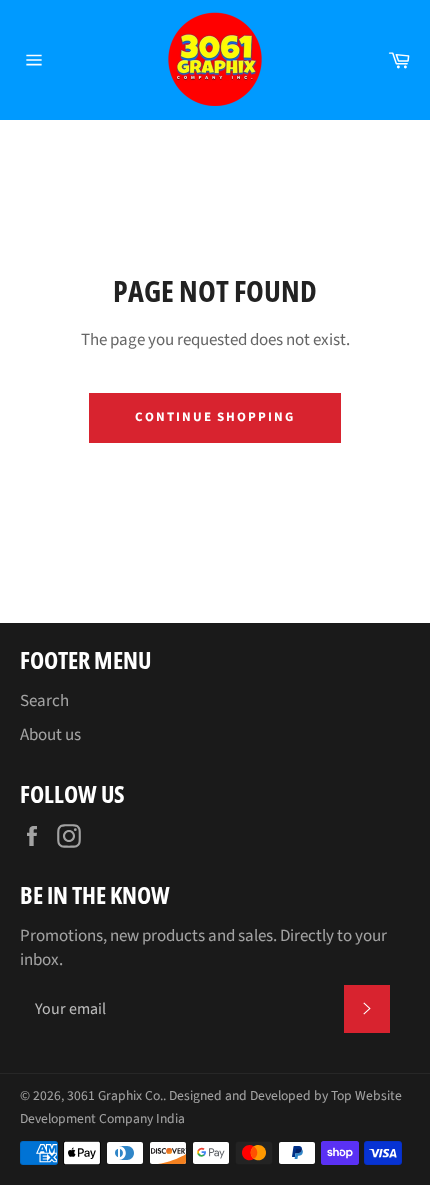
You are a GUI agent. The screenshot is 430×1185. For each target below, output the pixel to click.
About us (50, 735)
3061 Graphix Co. (115, 1095)
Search (44, 701)
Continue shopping (215, 417)
